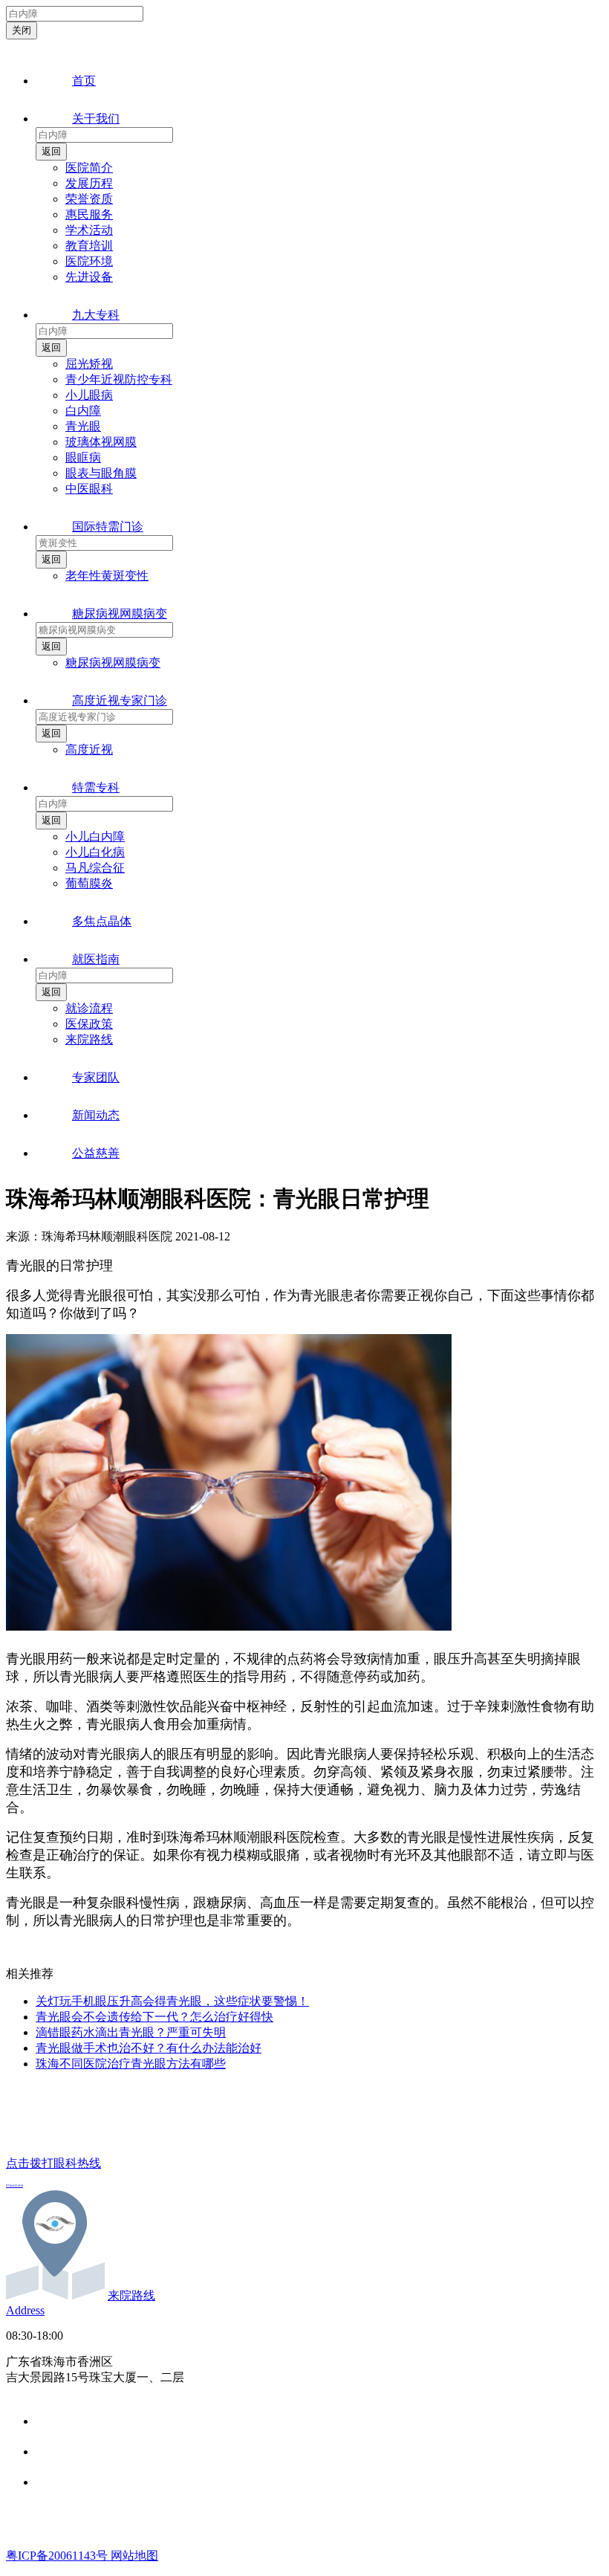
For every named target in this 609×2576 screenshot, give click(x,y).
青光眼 (83, 426)
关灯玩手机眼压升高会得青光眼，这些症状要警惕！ (172, 2001)
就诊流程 (89, 1008)
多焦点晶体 (102, 921)
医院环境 (89, 261)
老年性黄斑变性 (107, 576)
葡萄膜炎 (89, 883)
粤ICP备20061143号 (58, 2556)
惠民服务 (89, 214)
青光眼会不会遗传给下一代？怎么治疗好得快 (154, 2017)
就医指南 (96, 959)
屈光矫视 (89, 364)
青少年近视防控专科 (119, 379)
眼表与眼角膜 (101, 473)
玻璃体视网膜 (101, 442)
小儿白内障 (95, 836)
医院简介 (89, 168)
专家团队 (96, 1077)
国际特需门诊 (108, 527)
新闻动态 (96, 1115)
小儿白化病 (95, 852)
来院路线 (89, 1039)
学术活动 (89, 230)
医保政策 (89, 1024)
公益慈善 (96, 1153)
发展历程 (89, 183)
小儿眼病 (89, 395)
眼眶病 (83, 457)
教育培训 (89, 246)
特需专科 (96, 787)
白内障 (83, 411)
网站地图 (134, 2556)
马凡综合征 (95, 868)
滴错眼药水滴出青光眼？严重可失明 (131, 2032)
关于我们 (96, 119)
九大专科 (96, 315)
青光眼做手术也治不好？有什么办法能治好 (149, 2048)
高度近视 (89, 750)
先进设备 (89, 277)
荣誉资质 (89, 199)
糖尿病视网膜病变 (120, 614)
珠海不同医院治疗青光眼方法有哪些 (131, 2064)
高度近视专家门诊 (120, 700)
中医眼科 (89, 489)
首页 (84, 81)
